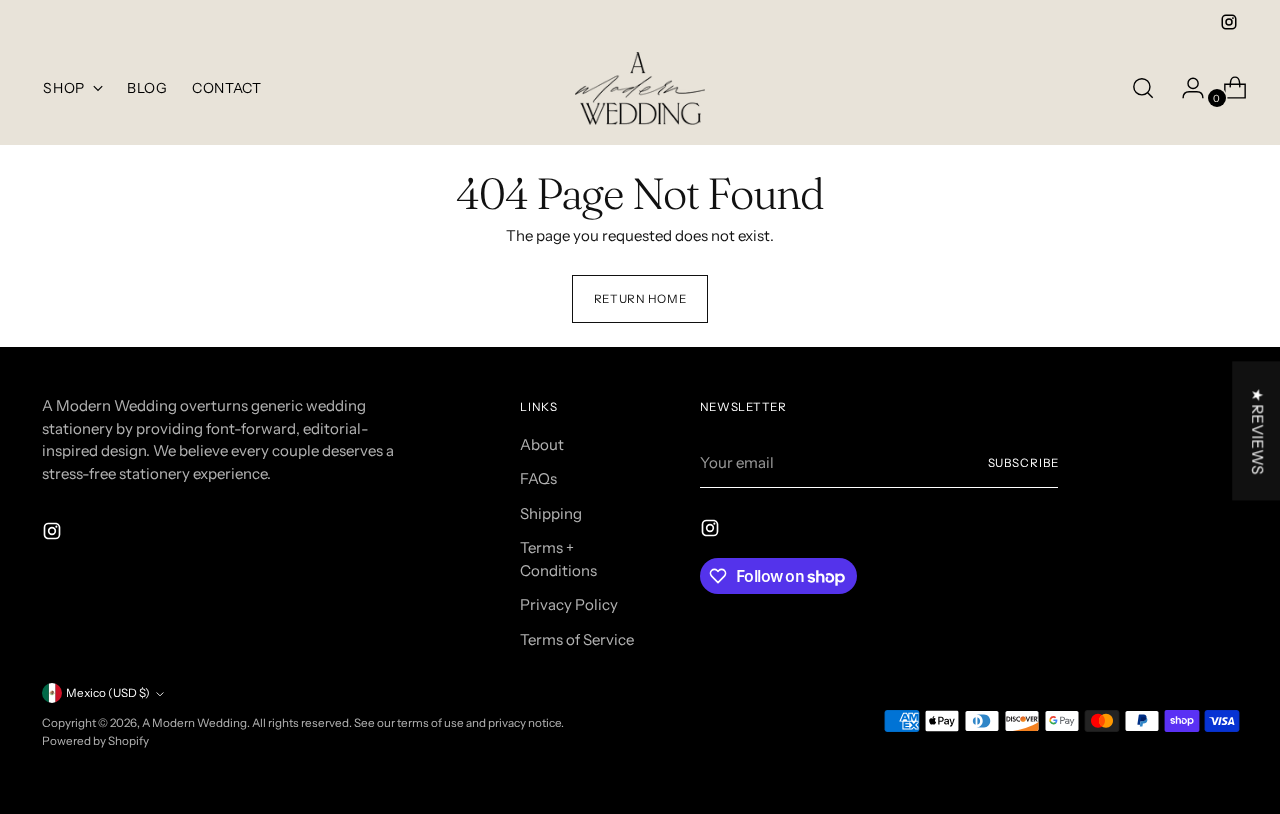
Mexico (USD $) (108, 693)
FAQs (538, 478)
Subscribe (1023, 463)
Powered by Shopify (95, 741)
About (542, 444)
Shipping (551, 513)
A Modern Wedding (194, 723)
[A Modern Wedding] (640, 88)
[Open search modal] (1143, 88)
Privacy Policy (569, 604)
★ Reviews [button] (1257, 431)
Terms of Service (577, 639)
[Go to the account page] (1185, 88)
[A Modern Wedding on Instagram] (1229, 22)
